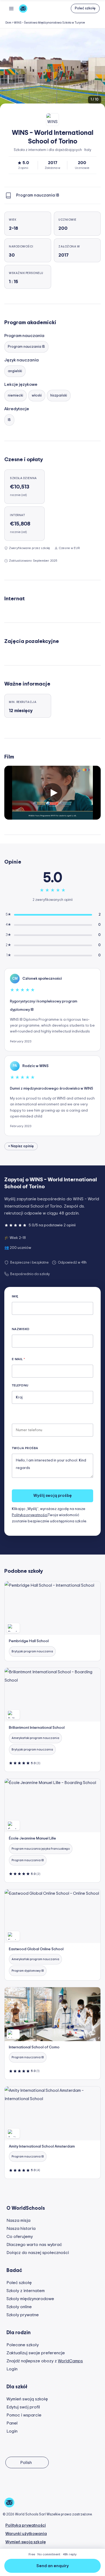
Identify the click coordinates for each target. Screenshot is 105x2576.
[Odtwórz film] (52, 793)
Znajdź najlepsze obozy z (45, 2361)
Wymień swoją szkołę (27, 2399)
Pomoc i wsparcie (24, 2415)
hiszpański (59, 396)
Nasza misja (18, 2220)
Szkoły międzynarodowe (30, 2299)
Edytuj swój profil (23, 2407)
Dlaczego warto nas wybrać (34, 2245)
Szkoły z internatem (26, 2291)
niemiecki (15, 396)
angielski (15, 371)
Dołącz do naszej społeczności (38, 2253)
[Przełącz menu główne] (11, 8)
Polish (26, 2463)
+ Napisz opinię (21, 1146)
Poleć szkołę (19, 2283)
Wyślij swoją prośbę (52, 1496)
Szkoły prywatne (23, 2315)
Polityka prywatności (30, 1515)
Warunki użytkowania (26, 2534)
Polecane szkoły (23, 2345)
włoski (37, 396)
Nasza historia (21, 2229)
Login (12, 2369)
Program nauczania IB (26, 347)
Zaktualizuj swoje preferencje (36, 2353)
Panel (12, 2423)
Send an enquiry (52, 2566)
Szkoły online (19, 2307)
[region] (52, 69)
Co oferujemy (20, 2237)
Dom (8, 23)
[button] (85, 8)
